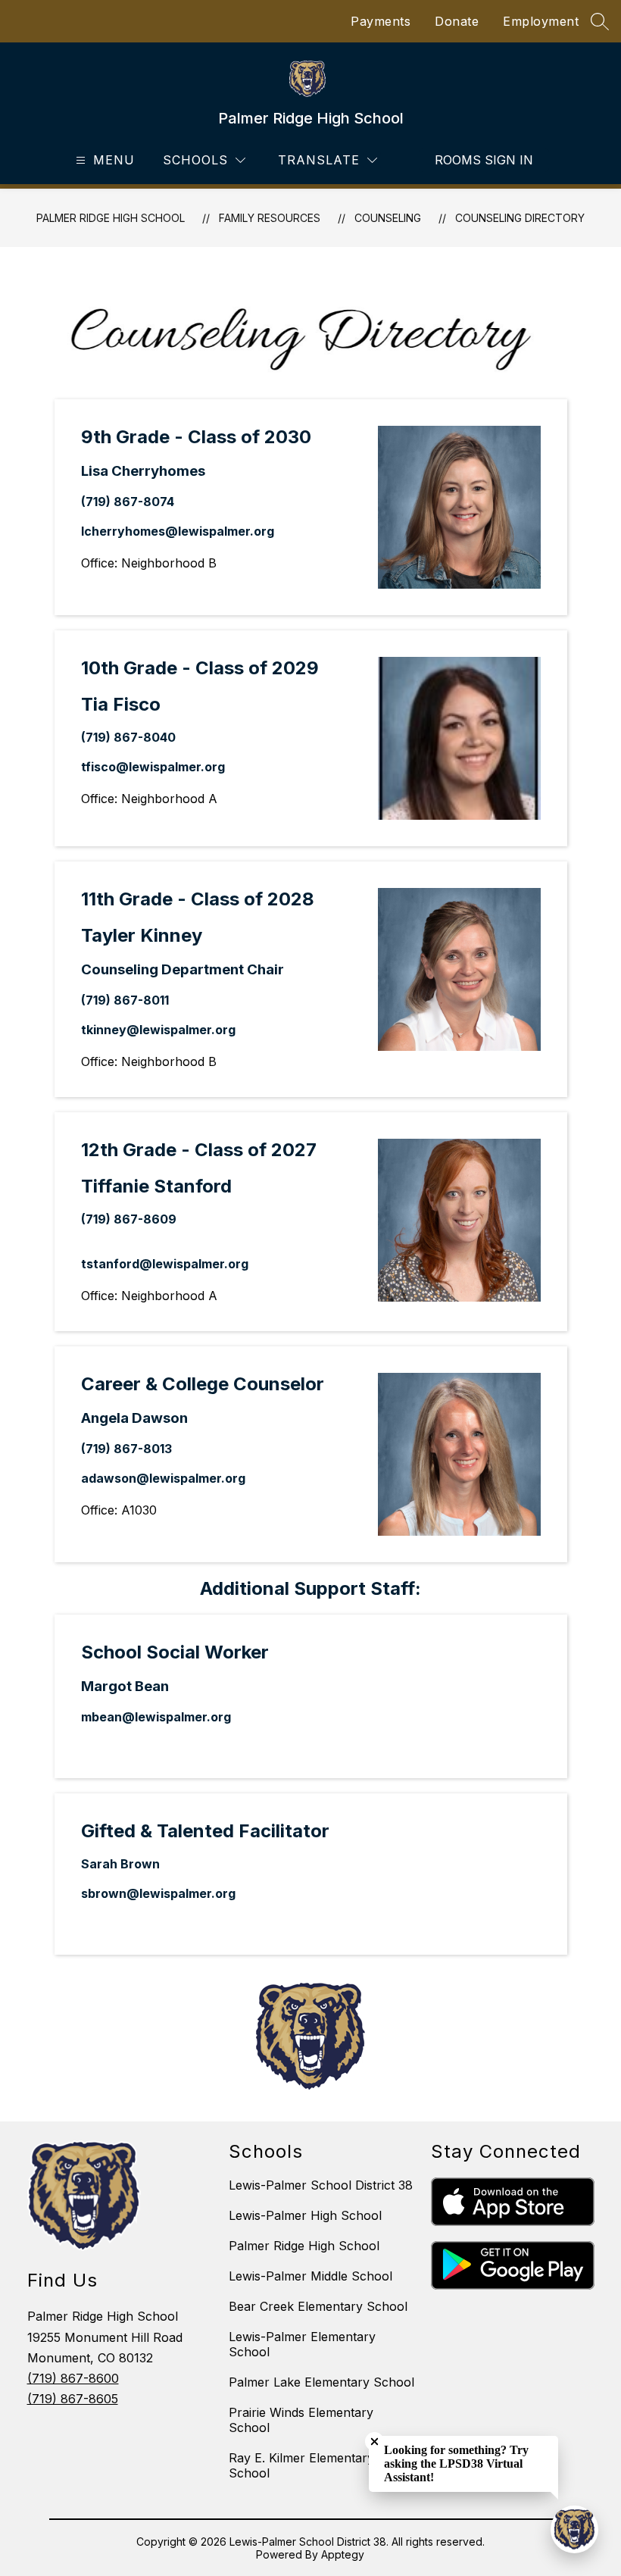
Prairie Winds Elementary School (301, 2420)
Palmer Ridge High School (111, 218)
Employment (541, 21)
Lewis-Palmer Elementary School (302, 2344)
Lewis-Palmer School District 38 (321, 2185)
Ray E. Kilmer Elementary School (301, 2465)
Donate (457, 21)
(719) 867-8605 (73, 2399)
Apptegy (343, 2554)
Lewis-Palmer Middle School (310, 2276)
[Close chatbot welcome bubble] (374, 2442)
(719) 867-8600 (73, 2378)
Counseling (388, 218)
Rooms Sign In (484, 160)
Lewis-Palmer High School (305, 2215)
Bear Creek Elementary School (318, 2306)
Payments (381, 21)
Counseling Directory (520, 218)
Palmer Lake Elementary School (321, 2382)
